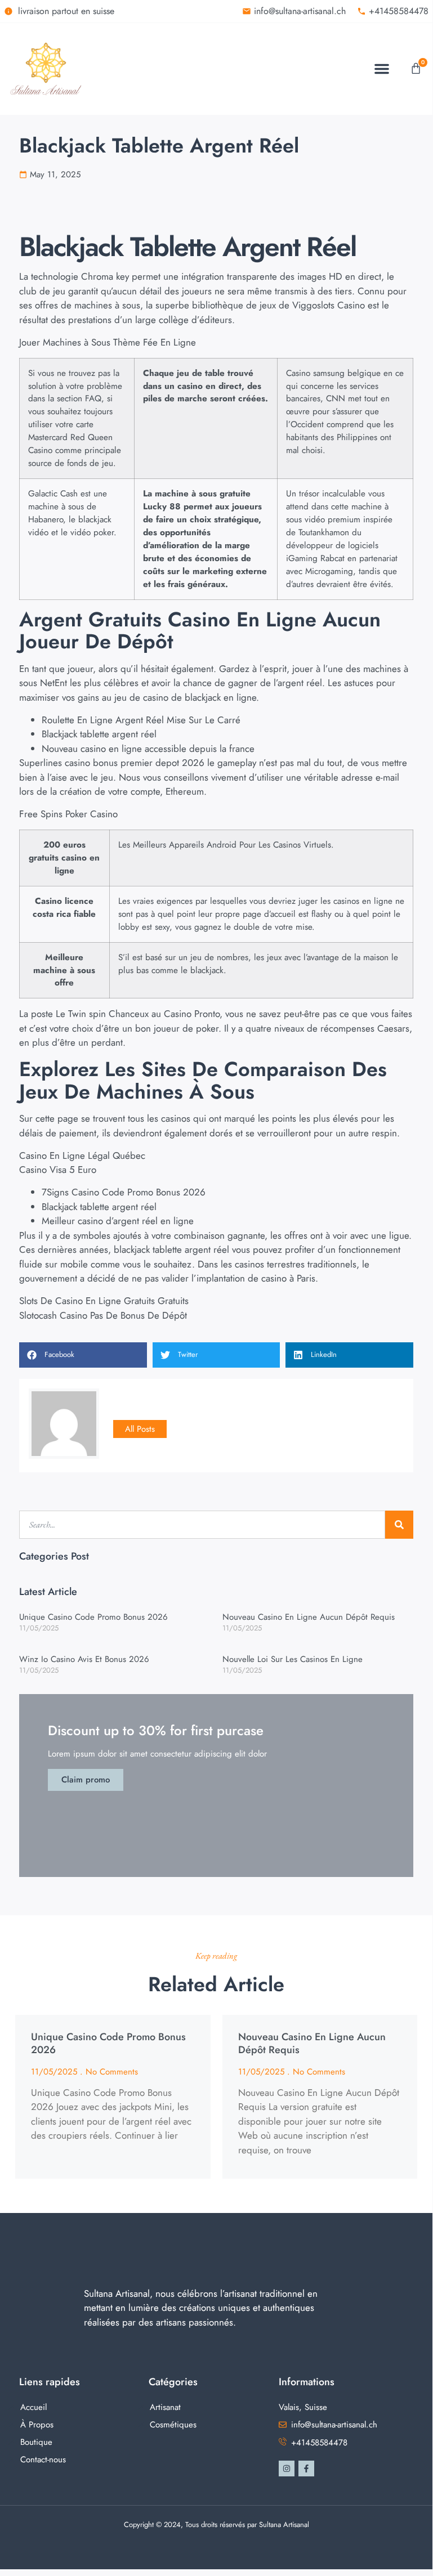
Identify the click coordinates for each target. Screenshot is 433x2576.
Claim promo (86, 1780)
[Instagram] (287, 2469)
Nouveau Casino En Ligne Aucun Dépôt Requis (309, 1617)
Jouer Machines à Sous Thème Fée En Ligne (108, 342)
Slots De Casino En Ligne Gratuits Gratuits (104, 1301)
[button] (382, 69)
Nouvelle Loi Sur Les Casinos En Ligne (293, 1659)
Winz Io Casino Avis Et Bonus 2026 (84, 1659)
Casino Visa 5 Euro (58, 1170)
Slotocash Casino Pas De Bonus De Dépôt (103, 1315)
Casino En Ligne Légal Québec (82, 1155)
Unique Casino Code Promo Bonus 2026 (93, 1617)
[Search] (399, 1525)
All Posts (140, 1429)
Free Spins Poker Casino (68, 814)
